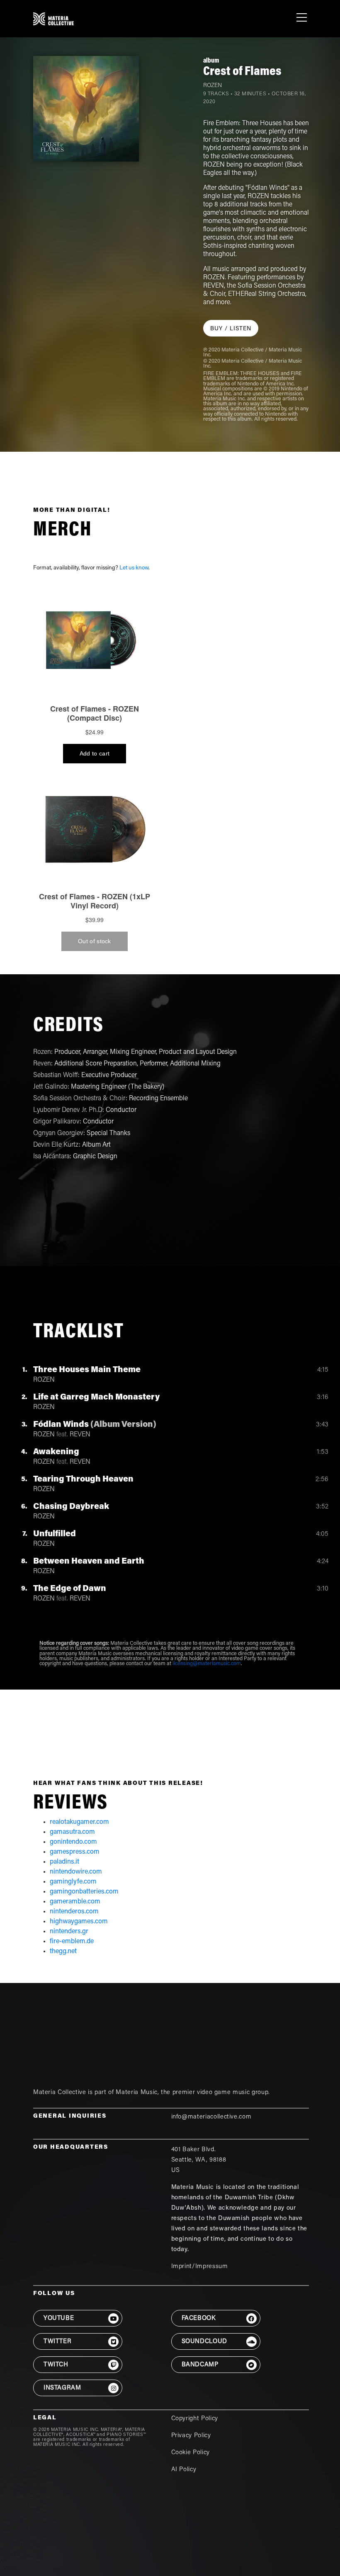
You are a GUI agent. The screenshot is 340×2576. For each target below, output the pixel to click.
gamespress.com (75, 1852)
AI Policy (184, 2470)
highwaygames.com (79, 1922)
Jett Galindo (50, 1087)
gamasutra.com (72, 1832)
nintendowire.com (76, 1872)
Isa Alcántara (51, 1157)
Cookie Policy (191, 2453)
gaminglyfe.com (73, 1882)
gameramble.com (75, 1902)
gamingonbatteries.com (84, 1892)
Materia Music (136, 2093)
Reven (42, 1064)
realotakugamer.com (79, 1822)
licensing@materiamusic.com (207, 1664)
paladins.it (64, 1862)
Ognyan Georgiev (58, 1133)
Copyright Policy (195, 2419)
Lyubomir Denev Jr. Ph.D (68, 1110)
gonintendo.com (73, 1842)
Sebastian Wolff (56, 1075)
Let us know (134, 568)
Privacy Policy (191, 2436)
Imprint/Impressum (200, 2267)
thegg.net (63, 1951)
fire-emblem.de (72, 1942)
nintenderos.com (74, 1912)
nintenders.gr (69, 1932)
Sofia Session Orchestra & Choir (79, 1099)
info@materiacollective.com (211, 2117)
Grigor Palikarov (56, 1122)
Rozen (42, 1052)
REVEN (80, 1435)
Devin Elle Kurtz (56, 1145)
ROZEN (212, 86)
